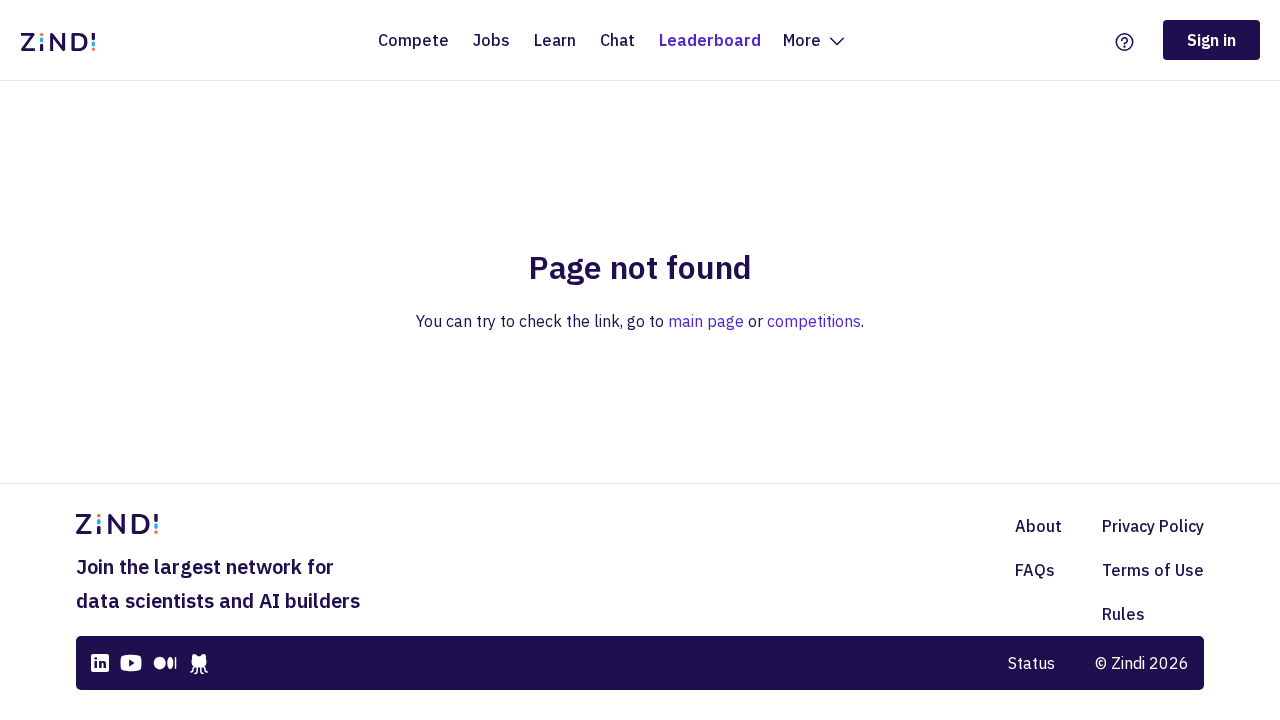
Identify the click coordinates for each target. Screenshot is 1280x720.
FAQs (1035, 570)
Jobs (491, 40)
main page (706, 321)
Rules (1123, 614)
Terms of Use (1153, 570)
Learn (555, 40)
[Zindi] (63, 40)
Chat (617, 40)
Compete (413, 40)
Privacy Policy (1153, 526)
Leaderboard (710, 40)
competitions (814, 321)
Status (1031, 663)
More (804, 40)
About (1038, 526)
